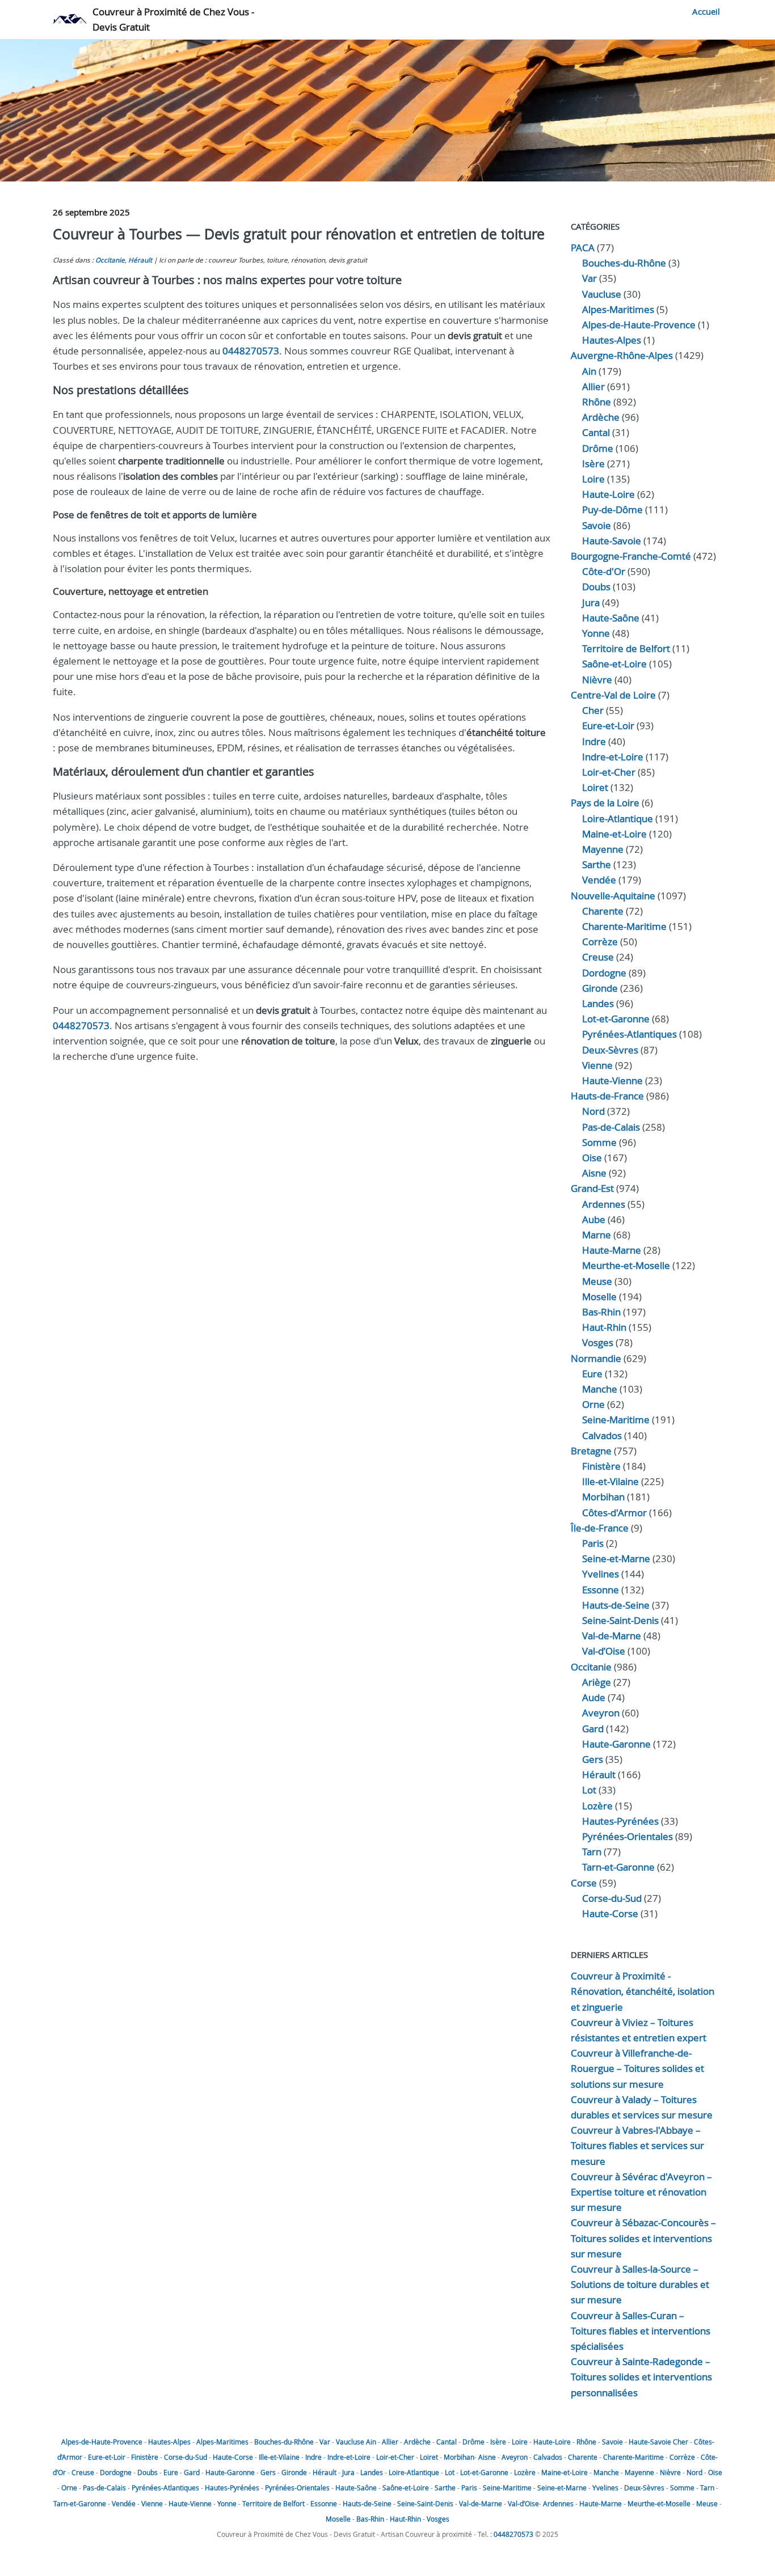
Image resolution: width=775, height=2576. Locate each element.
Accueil (706, 11)
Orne (593, 1404)
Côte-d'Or (604, 571)
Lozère (597, 1806)
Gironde (600, 988)
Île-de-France (600, 1528)
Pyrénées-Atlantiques (629, 1034)
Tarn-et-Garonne (618, 1867)
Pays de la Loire (605, 803)
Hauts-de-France (607, 1096)
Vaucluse (602, 294)
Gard (593, 1729)
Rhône (597, 402)
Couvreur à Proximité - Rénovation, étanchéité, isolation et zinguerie (643, 1991)
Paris (593, 1543)
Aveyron (601, 1713)
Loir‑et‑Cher (609, 772)
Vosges (598, 1342)
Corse (584, 1883)
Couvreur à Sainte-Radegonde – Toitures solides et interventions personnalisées (641, 2377)
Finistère (601, 1466)
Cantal (596, 432)
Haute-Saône (356, 2488)
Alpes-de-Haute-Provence (639, 325)
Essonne (601, 1590)
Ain (589, 371)
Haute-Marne (612, 1250)
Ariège (597, 1682)
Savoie (597, 525)
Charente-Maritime (624, 926)
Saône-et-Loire (614, 664)
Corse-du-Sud (612, 1898)
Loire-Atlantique (618, 819)
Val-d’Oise (604, 1651)
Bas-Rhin (601, 1312)
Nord (593, 1111)
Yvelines (601, 1574)
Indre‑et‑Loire (613, 757)
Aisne (594, 1173)
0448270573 (251, 351)
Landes (598, 1003)
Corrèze (600, 942)
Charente (603, 911)
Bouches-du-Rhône (624, 263)
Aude (594, 1697)
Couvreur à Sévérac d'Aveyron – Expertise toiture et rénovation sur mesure (641, 2192)
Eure (592, 1374)
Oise (592, 1158)
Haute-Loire (608, 494)
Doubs (596, 587)
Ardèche (601, 417)
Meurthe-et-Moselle (626, 1265)
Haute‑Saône (611, 618)
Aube (594, 1219)
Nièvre (597, 680)
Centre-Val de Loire (613, 695)
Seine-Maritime (616, 1420)
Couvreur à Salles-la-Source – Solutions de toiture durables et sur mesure (640, 2284)
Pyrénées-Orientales (627, 1836)
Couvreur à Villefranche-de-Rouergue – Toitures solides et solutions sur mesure (637, 2068)
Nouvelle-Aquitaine (613, 896)
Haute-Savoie (612, 541)
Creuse (598, 957)
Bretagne (591, 1451)
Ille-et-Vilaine (610, 1481)
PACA (583, 248)
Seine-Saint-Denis (620, 1620)
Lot (589, 1790)
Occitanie (110, 260)
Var (589, 278)
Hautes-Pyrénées (620, 1821)
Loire (593, 479)
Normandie (596, 1358)
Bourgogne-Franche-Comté (631, 556)
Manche (600, 1389)
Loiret (595, 787)
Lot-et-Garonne (616, 1019)
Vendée (599, 880)
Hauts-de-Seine (616, 1605)
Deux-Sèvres (610, 1050)
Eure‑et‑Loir (608, 726)
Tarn (592, 1852)
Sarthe (597, 864)
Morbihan (603, 1497)
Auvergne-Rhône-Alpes (622, 355)
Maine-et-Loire (614, 834)
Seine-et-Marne (616, 1558)
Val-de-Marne (612, 1636)
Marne (597, 1235)
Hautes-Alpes (612, 340)
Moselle (599, 1297)
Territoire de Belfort (626, 648)
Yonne (596, 633)
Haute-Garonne (616, 1744)
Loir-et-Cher (395, 2457)
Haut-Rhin (604, 1327)
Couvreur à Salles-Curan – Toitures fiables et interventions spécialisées (641, 2331)
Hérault (140, 260)
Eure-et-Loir (107, 2457)
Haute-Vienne (612, 1080)
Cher (593, 710)
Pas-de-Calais (611, 1127)
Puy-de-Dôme (612, 509)
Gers (593, 1759)
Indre (594, 741)
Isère (593, 464)
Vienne (597, 1065)
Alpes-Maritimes (618, 309)
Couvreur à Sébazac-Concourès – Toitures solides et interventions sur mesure (643, 2238)
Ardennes (604, 1204)
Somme (599, 1142)
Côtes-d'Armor (614, 1513)
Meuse (597, 1281)
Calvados (602, 1435)
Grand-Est (592, 1188)
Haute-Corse (610, 1913)
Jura (591, 602)
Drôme (598, 448)
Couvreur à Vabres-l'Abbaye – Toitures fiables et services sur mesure (637, 2145)
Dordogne (604, 973)
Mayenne (603, 849)
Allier (593, 386)
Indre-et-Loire (349, 2457)
